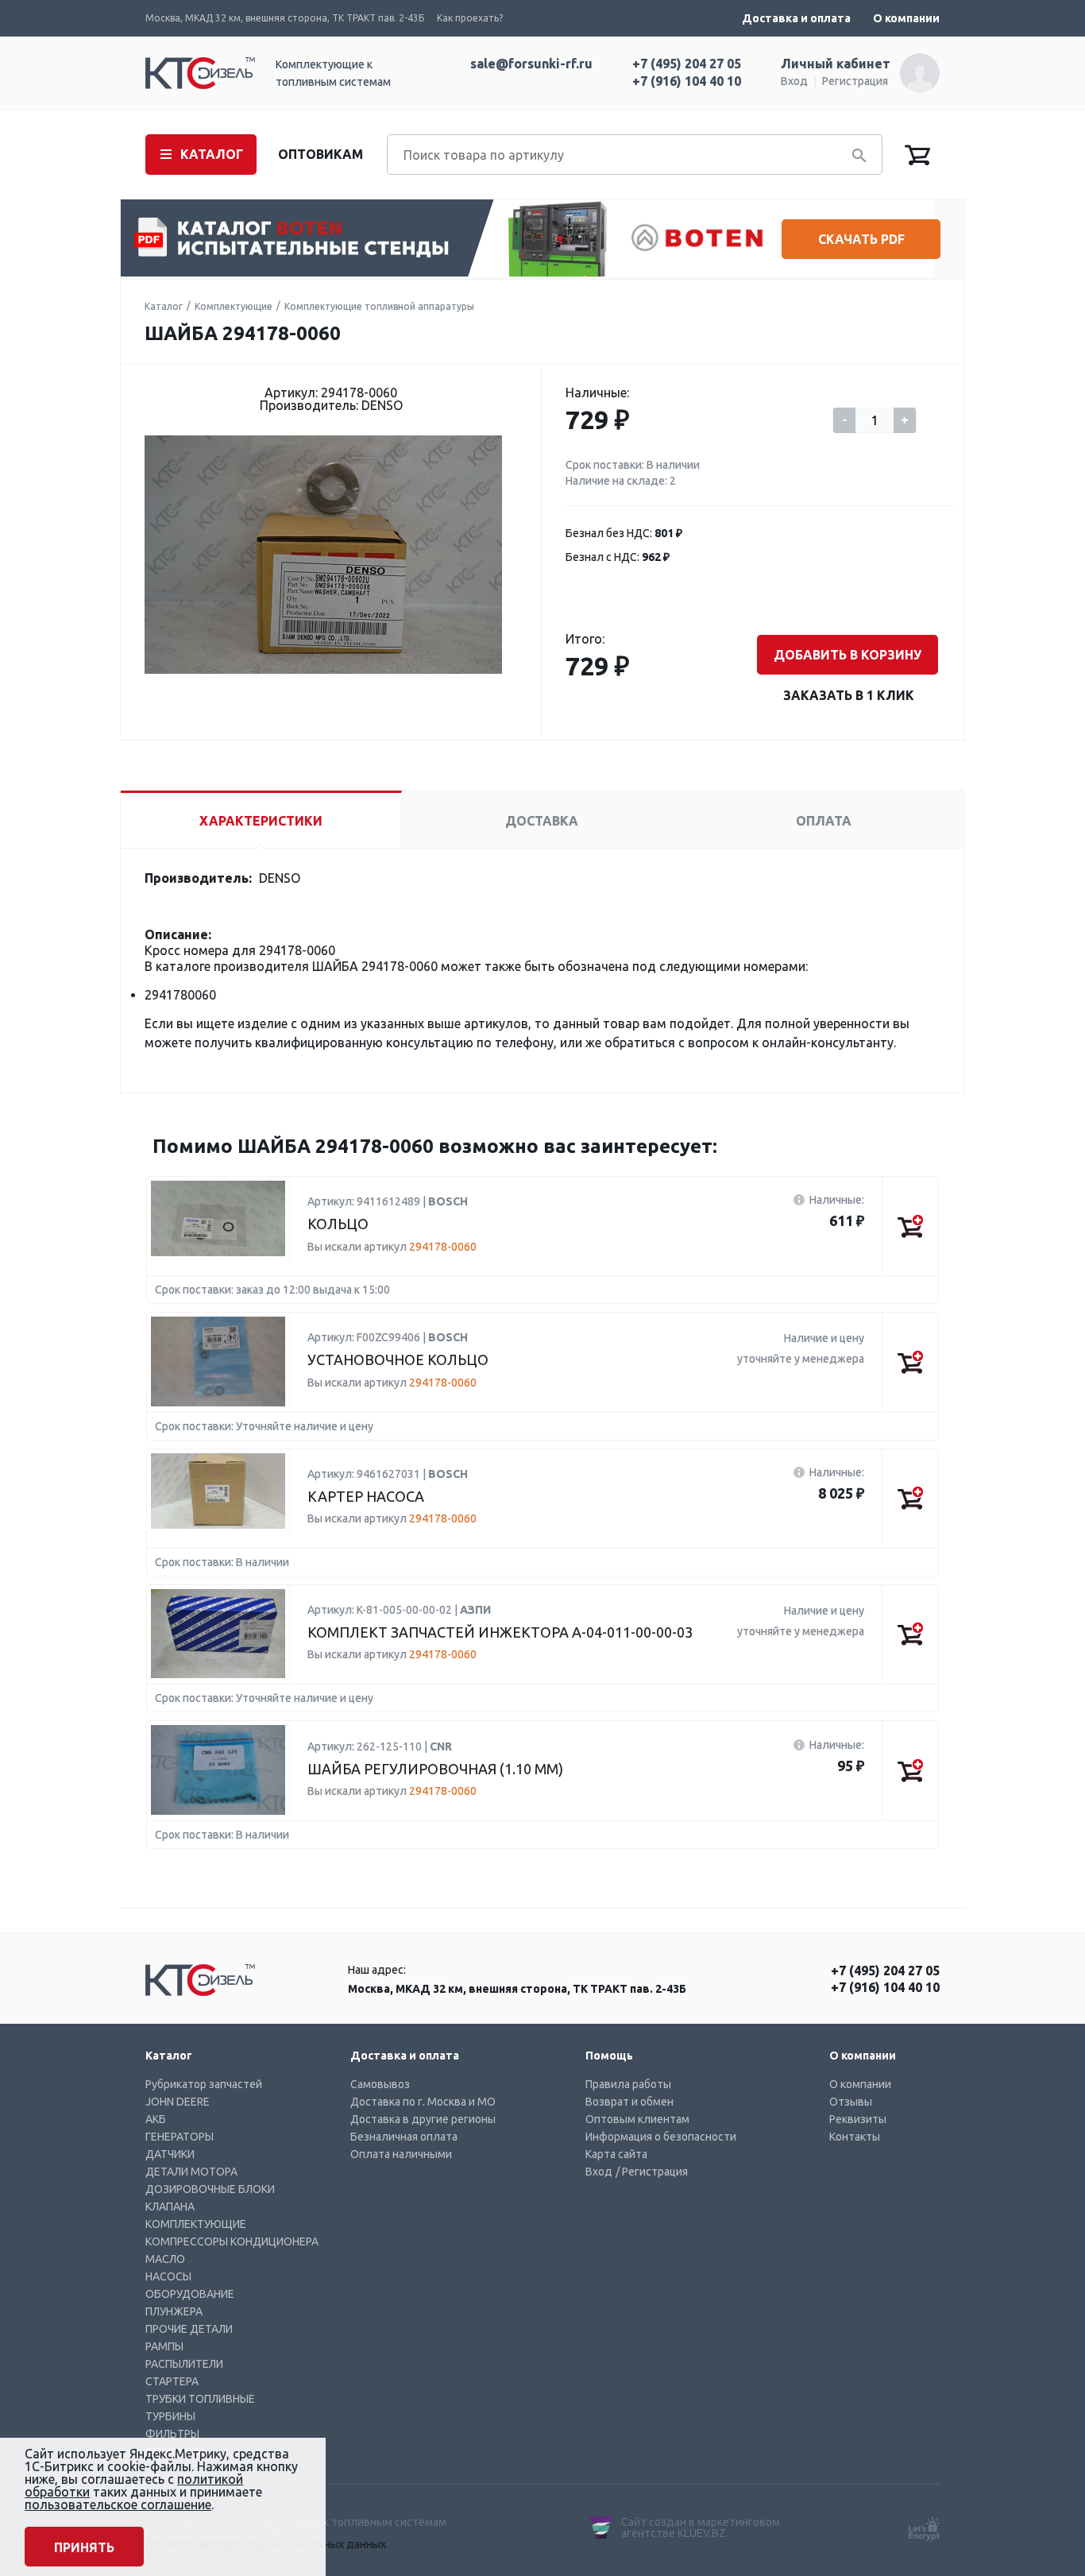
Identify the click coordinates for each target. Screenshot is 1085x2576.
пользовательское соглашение (118, 2504)
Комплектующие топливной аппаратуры (379, 306)
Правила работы (628, 2084)
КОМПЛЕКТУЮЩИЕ (196, 2224)
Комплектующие (234, 306)
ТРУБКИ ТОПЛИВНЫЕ (200, 2399)
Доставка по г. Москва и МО (423, 2102)
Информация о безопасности (661, 2137)
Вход (794, 81)
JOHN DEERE (178, 2102)
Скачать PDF (861, 239)
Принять (84, 2547)
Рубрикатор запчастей (204, 2084)
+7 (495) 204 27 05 (687, 64)
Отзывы (851, 2102)
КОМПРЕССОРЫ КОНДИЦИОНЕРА (232, 2241)
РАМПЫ (164, 2346)
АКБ (156, 2119)
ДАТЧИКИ (170, 2154)
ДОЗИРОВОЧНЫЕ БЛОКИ (210, 2189)
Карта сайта (616, 2154)
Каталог (164, 306)
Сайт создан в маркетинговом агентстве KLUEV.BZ (701, 2528)
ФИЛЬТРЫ (172, 2434)
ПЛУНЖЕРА (174, 2311)
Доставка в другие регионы (423, 2119)
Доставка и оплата (796, 18)
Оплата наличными (401, 2154)
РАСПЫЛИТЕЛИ (184, 2364)
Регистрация (855, 81)
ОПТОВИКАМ (320, 154)
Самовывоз (380, 2084)
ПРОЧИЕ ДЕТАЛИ (189, 2329)
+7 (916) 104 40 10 (687, 81)
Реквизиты (858, 2119)
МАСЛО (165, 2259)
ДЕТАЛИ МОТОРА (191, 2172)
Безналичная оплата (404, 2137)
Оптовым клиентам (637, 2119)
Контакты (855, 2137)
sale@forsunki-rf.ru (531, 64)
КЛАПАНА (170, 2207)
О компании (906, 18)
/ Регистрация (652, 2172)
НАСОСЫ (168, 2276)
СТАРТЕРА (172, 2381)
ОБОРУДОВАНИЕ (190, 2294)
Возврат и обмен (629, 2102)
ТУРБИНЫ (170, 2416)
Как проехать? (470, 18)
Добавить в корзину (848, 655)
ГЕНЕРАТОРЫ (180, 2137)
